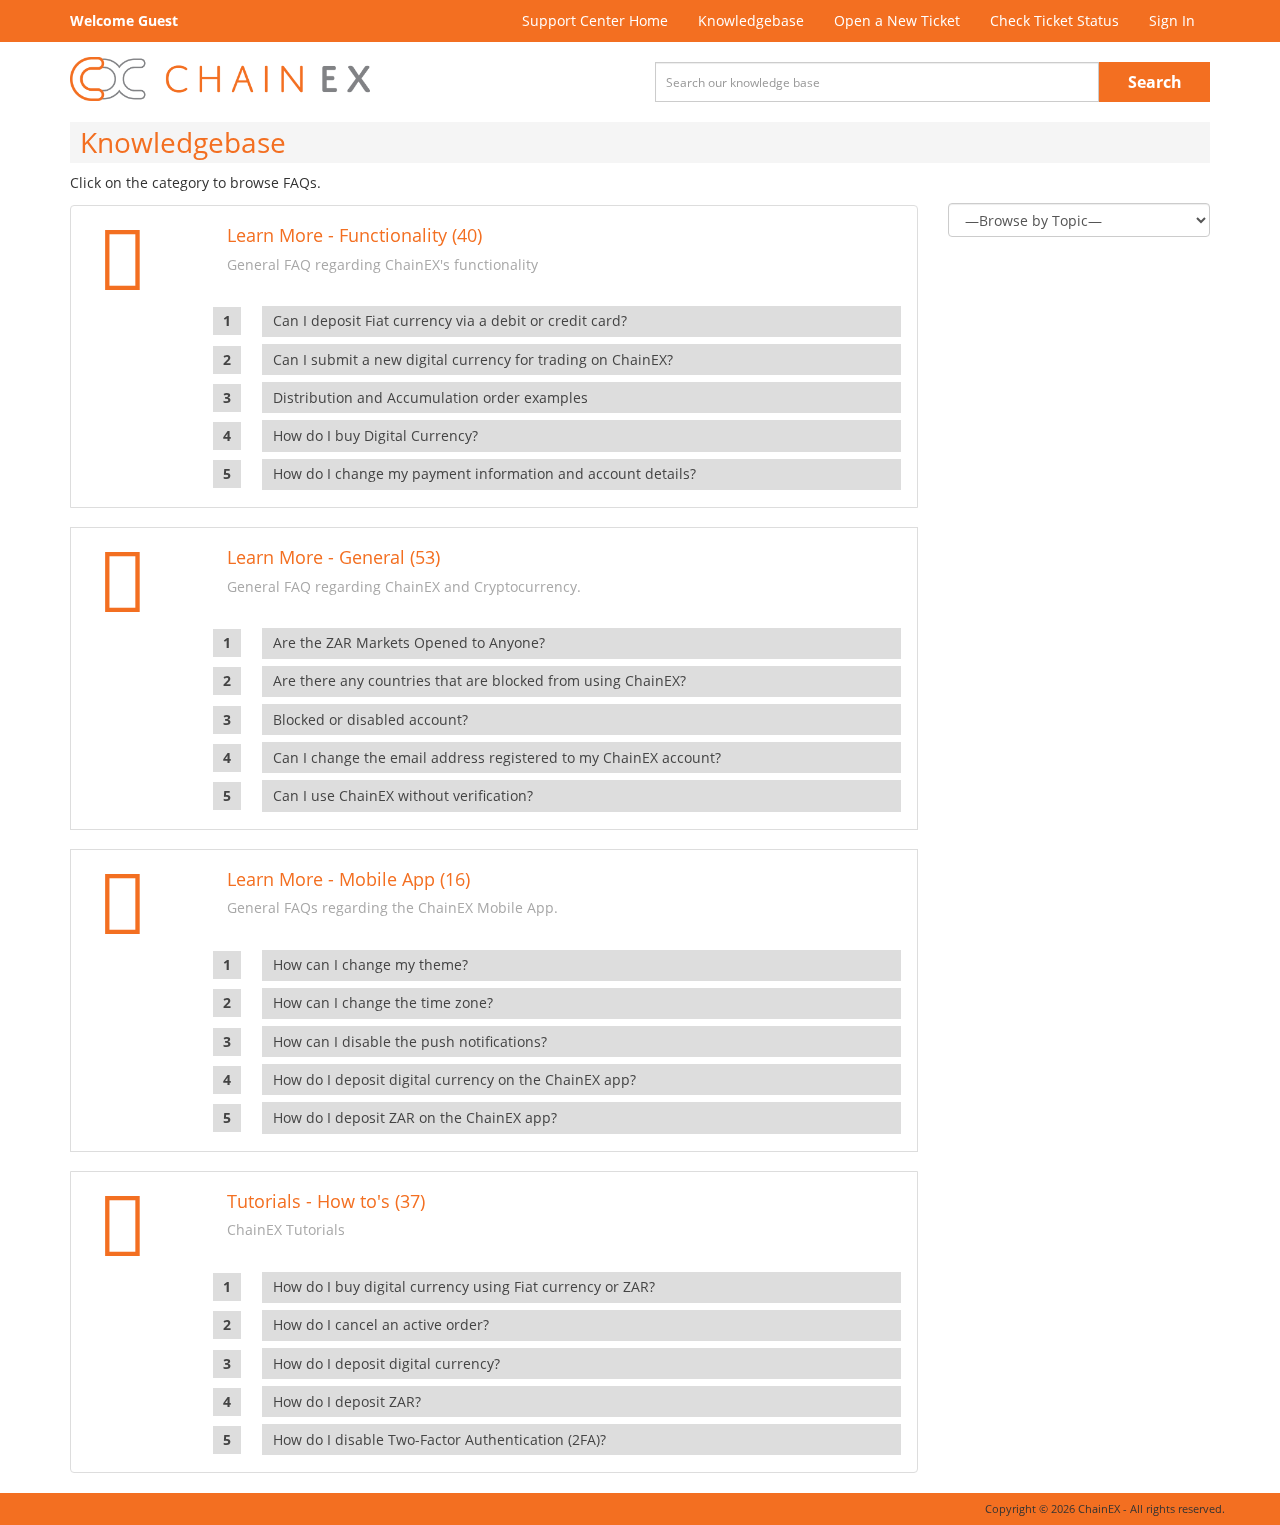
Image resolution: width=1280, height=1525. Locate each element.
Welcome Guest (124, 20)
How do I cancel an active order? (381, 1324)
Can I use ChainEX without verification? (403, 795)
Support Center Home (595, 20)
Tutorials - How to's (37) (326, 1201)
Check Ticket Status (1054, 20)
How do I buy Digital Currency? (375, 435)
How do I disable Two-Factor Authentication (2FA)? (439, 1439)
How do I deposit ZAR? (347, 1401)
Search (1155, 82)
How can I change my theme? (370, 964)
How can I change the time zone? (383, 1002)
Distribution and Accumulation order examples (430, 397)
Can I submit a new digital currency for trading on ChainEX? (473, 359)
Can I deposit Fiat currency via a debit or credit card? (450, 320)
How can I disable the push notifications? (410, 1041)
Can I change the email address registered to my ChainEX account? (497, 757)
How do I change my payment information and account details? (484, 473)
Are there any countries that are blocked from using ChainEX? (479, 680)
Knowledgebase (751, 20)
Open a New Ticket (897, 20)
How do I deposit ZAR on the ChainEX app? (415, 1117)
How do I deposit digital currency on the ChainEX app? (454, 1079)
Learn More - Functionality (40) (354, 235)
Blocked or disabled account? (370, 719)
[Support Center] (220, 79)
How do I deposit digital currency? (386, 1363)
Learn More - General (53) (333, 557)
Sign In (1172, 20)
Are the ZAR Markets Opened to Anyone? (409, 642)
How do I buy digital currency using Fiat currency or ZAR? (464, 1286)
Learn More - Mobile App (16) (348, 879)
